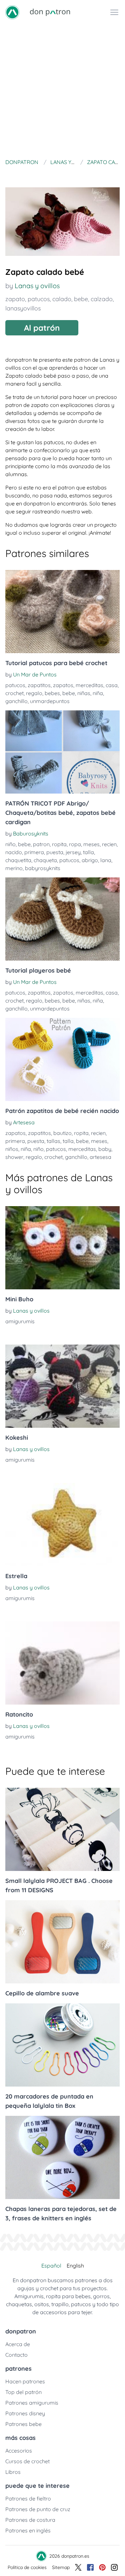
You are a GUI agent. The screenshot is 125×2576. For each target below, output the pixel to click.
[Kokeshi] (62, 1386)
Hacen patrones (25, 2381)
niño (10, 844)
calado (62, 299)
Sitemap (61, 2567)
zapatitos (39, 685)
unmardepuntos (50, 701)
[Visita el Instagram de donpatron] (114, 2567)
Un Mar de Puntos (35, 674)
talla (88, 852)
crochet (14, 693)
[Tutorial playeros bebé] (62, 919)
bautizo (62, 1133)
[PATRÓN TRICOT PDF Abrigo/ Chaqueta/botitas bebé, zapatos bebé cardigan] (62, 752)
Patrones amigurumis (32, 2403)
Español (51, 2266)
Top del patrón (23, 2392)
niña (98, 693)
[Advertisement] (62, 90)
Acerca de (18, 2344)
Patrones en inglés (28, 2530)
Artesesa (24, 1122)
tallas (53, 1141)
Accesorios (19, 2451)
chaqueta (45, 860)
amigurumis (20, 1321)
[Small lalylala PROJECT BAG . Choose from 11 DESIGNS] (62, 1829)
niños (12, 1149)
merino (14, 868)
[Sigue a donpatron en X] (78, 2567)
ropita (59, 844)
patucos (39, 299)
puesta (55, 852)
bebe (81, 299)
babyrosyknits (43, 868)
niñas (84, 693)
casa (112, 685)
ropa (75, 844)
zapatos (63, 685)
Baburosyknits (31, 833)
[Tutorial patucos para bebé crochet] (62, 612)
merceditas (89, 685)
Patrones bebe (23, 2424)
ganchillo (16, 701)
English (75, 2266)
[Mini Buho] (62, 1248)
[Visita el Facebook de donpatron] (90, 2567)
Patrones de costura (30, 2520)
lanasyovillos (23, 308)
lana (106, 860)
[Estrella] (62, 1525)
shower (14, 1157)
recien (109, 844)
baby (105, 1149)
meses (91, 844)
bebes (52, 693)
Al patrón (42, 328)
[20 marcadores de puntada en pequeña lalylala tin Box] (62, 2045)
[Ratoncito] (62, 1663)
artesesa (100, 1157)
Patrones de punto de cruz (38, 2509)
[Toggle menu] (114, 12)
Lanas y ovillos (37, 286)
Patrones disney (25, 2413)
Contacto (16, 2355)
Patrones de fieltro (28, 2498)
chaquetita (18, 860)
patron (41, 844)
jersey (73, 852)
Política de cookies (27, 2567)
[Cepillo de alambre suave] (62, 1942)
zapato (15, 299)
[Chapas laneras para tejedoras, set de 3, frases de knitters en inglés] (62, 2157)
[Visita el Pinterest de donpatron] (102, 2567)
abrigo (90, 860)
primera (34, 852)
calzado (102, 299)
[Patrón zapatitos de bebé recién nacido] (62, 1059)
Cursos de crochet (27, 2461)
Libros (13, 2472)
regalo (34, 693)
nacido (14, 852)
